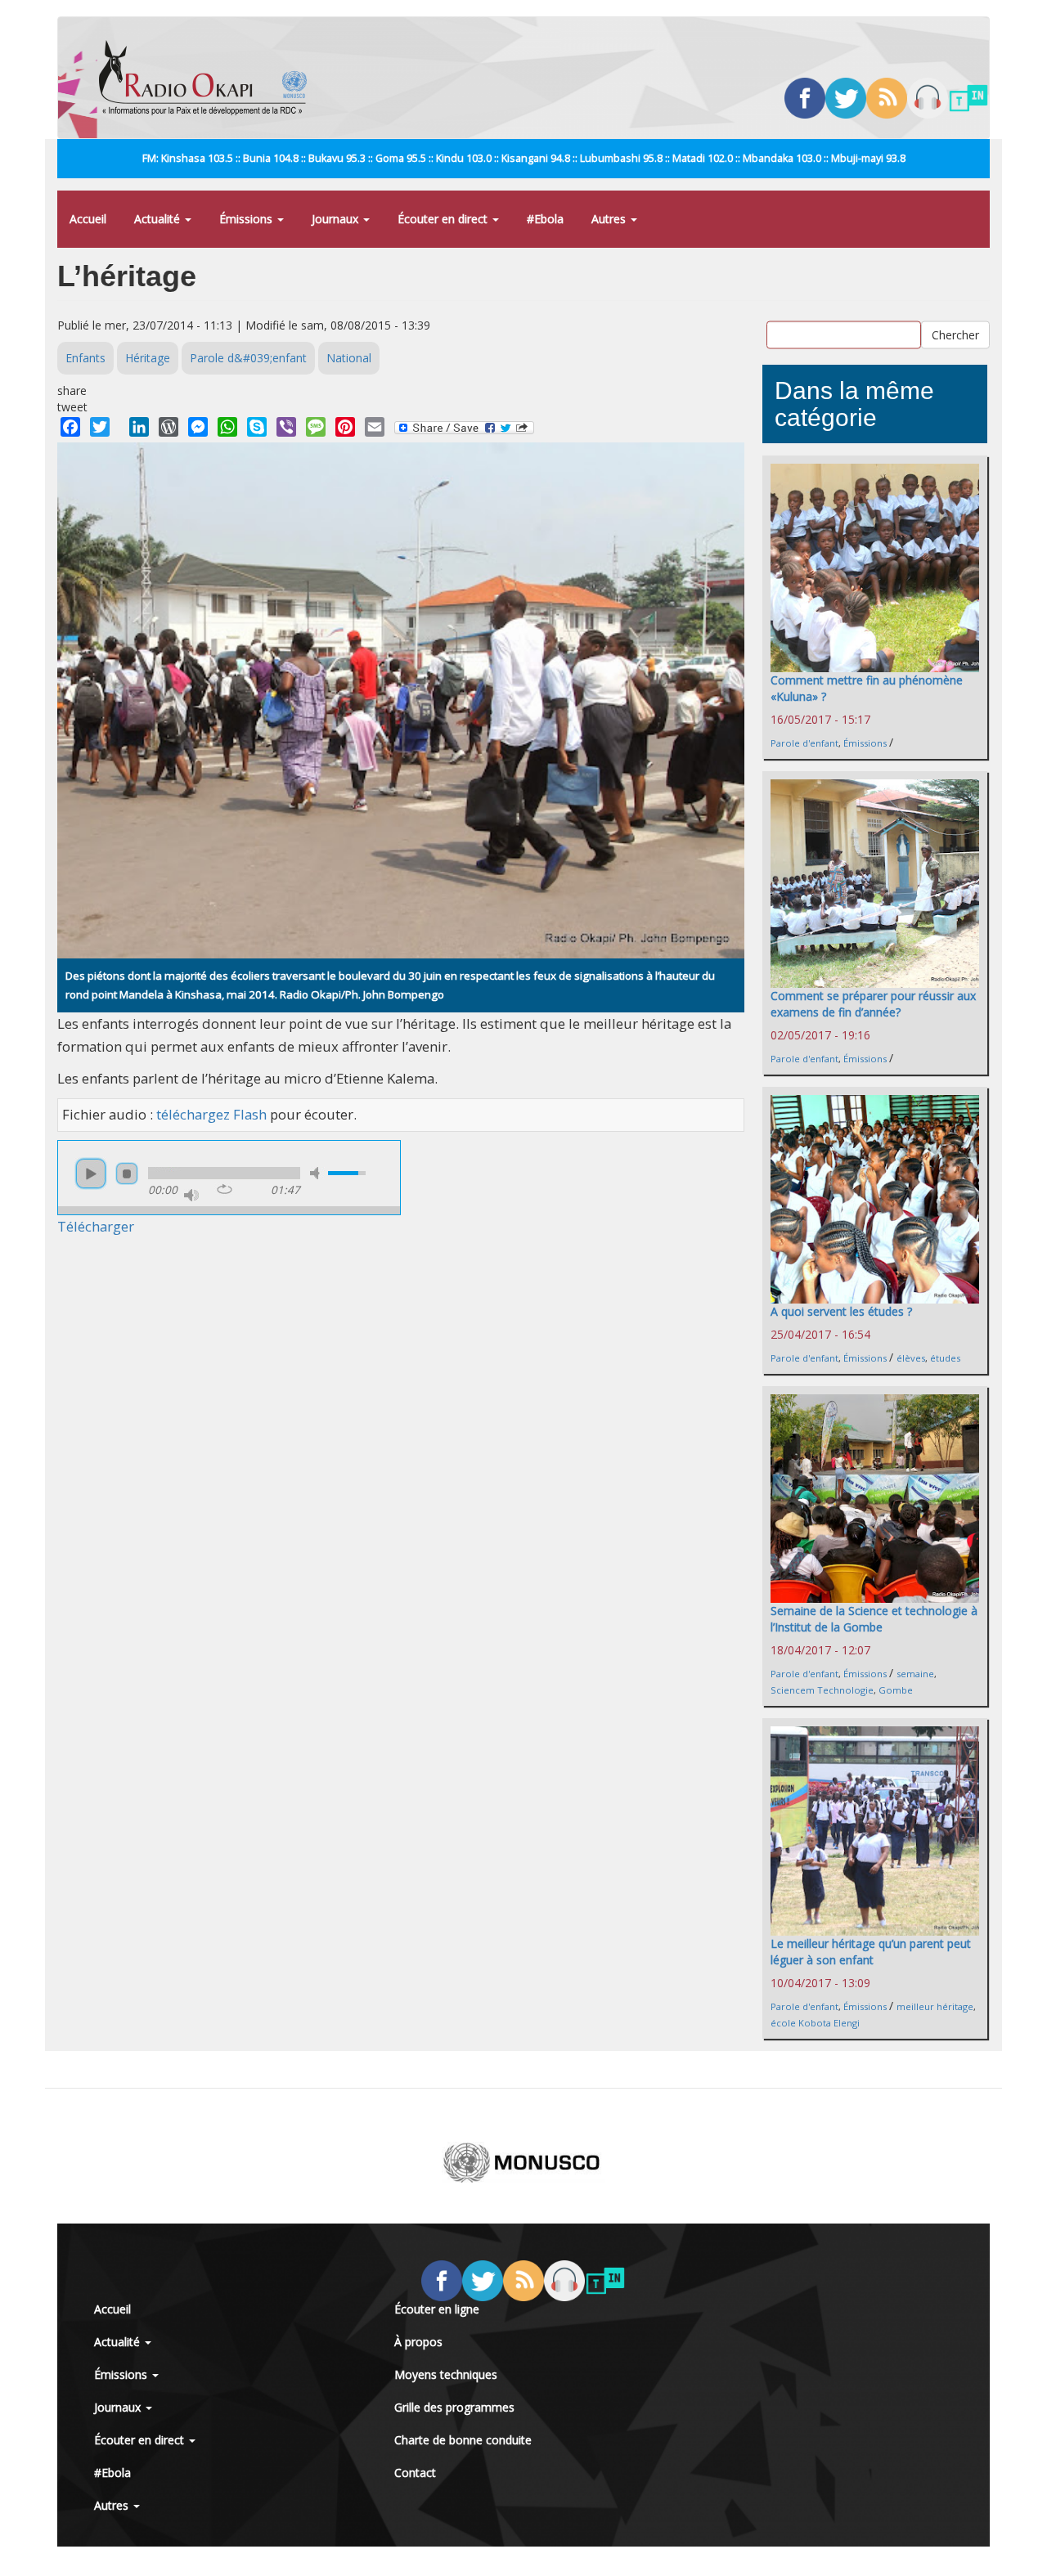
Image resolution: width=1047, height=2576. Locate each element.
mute (317, 1173)
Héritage (148, 358)
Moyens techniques (446, 2374)
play (91, 1174)
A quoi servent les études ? (841, 1311)
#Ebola (545, 219)
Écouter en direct (444, 219)
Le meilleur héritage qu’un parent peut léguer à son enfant (871, 1952)
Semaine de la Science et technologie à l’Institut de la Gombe (874, 1619)
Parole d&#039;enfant (248, 358)
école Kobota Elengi (815, 2023)
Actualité (159, 219)
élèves (911, 1358)
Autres (610, 219)
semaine (915, 1674)
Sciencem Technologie (822, 1690)
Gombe (896, 1690)
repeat (225, 1189)
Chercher (955, 335)
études (945, 1358)
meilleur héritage (935, 2006)
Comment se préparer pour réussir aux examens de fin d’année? (873, 1004)
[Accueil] (209, 78)
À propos (418, 2342)
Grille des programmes (454, 2407)
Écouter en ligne (437, 2309)
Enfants (85, 358)
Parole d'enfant (804, 743)
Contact (415, 2473)
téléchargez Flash (211, 1114)
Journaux (337, 219)
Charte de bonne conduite (463, 2440)
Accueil (88, 219)
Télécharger (96, 1226)
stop (127, 1174)
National (349, 358)
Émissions (247, 219)
